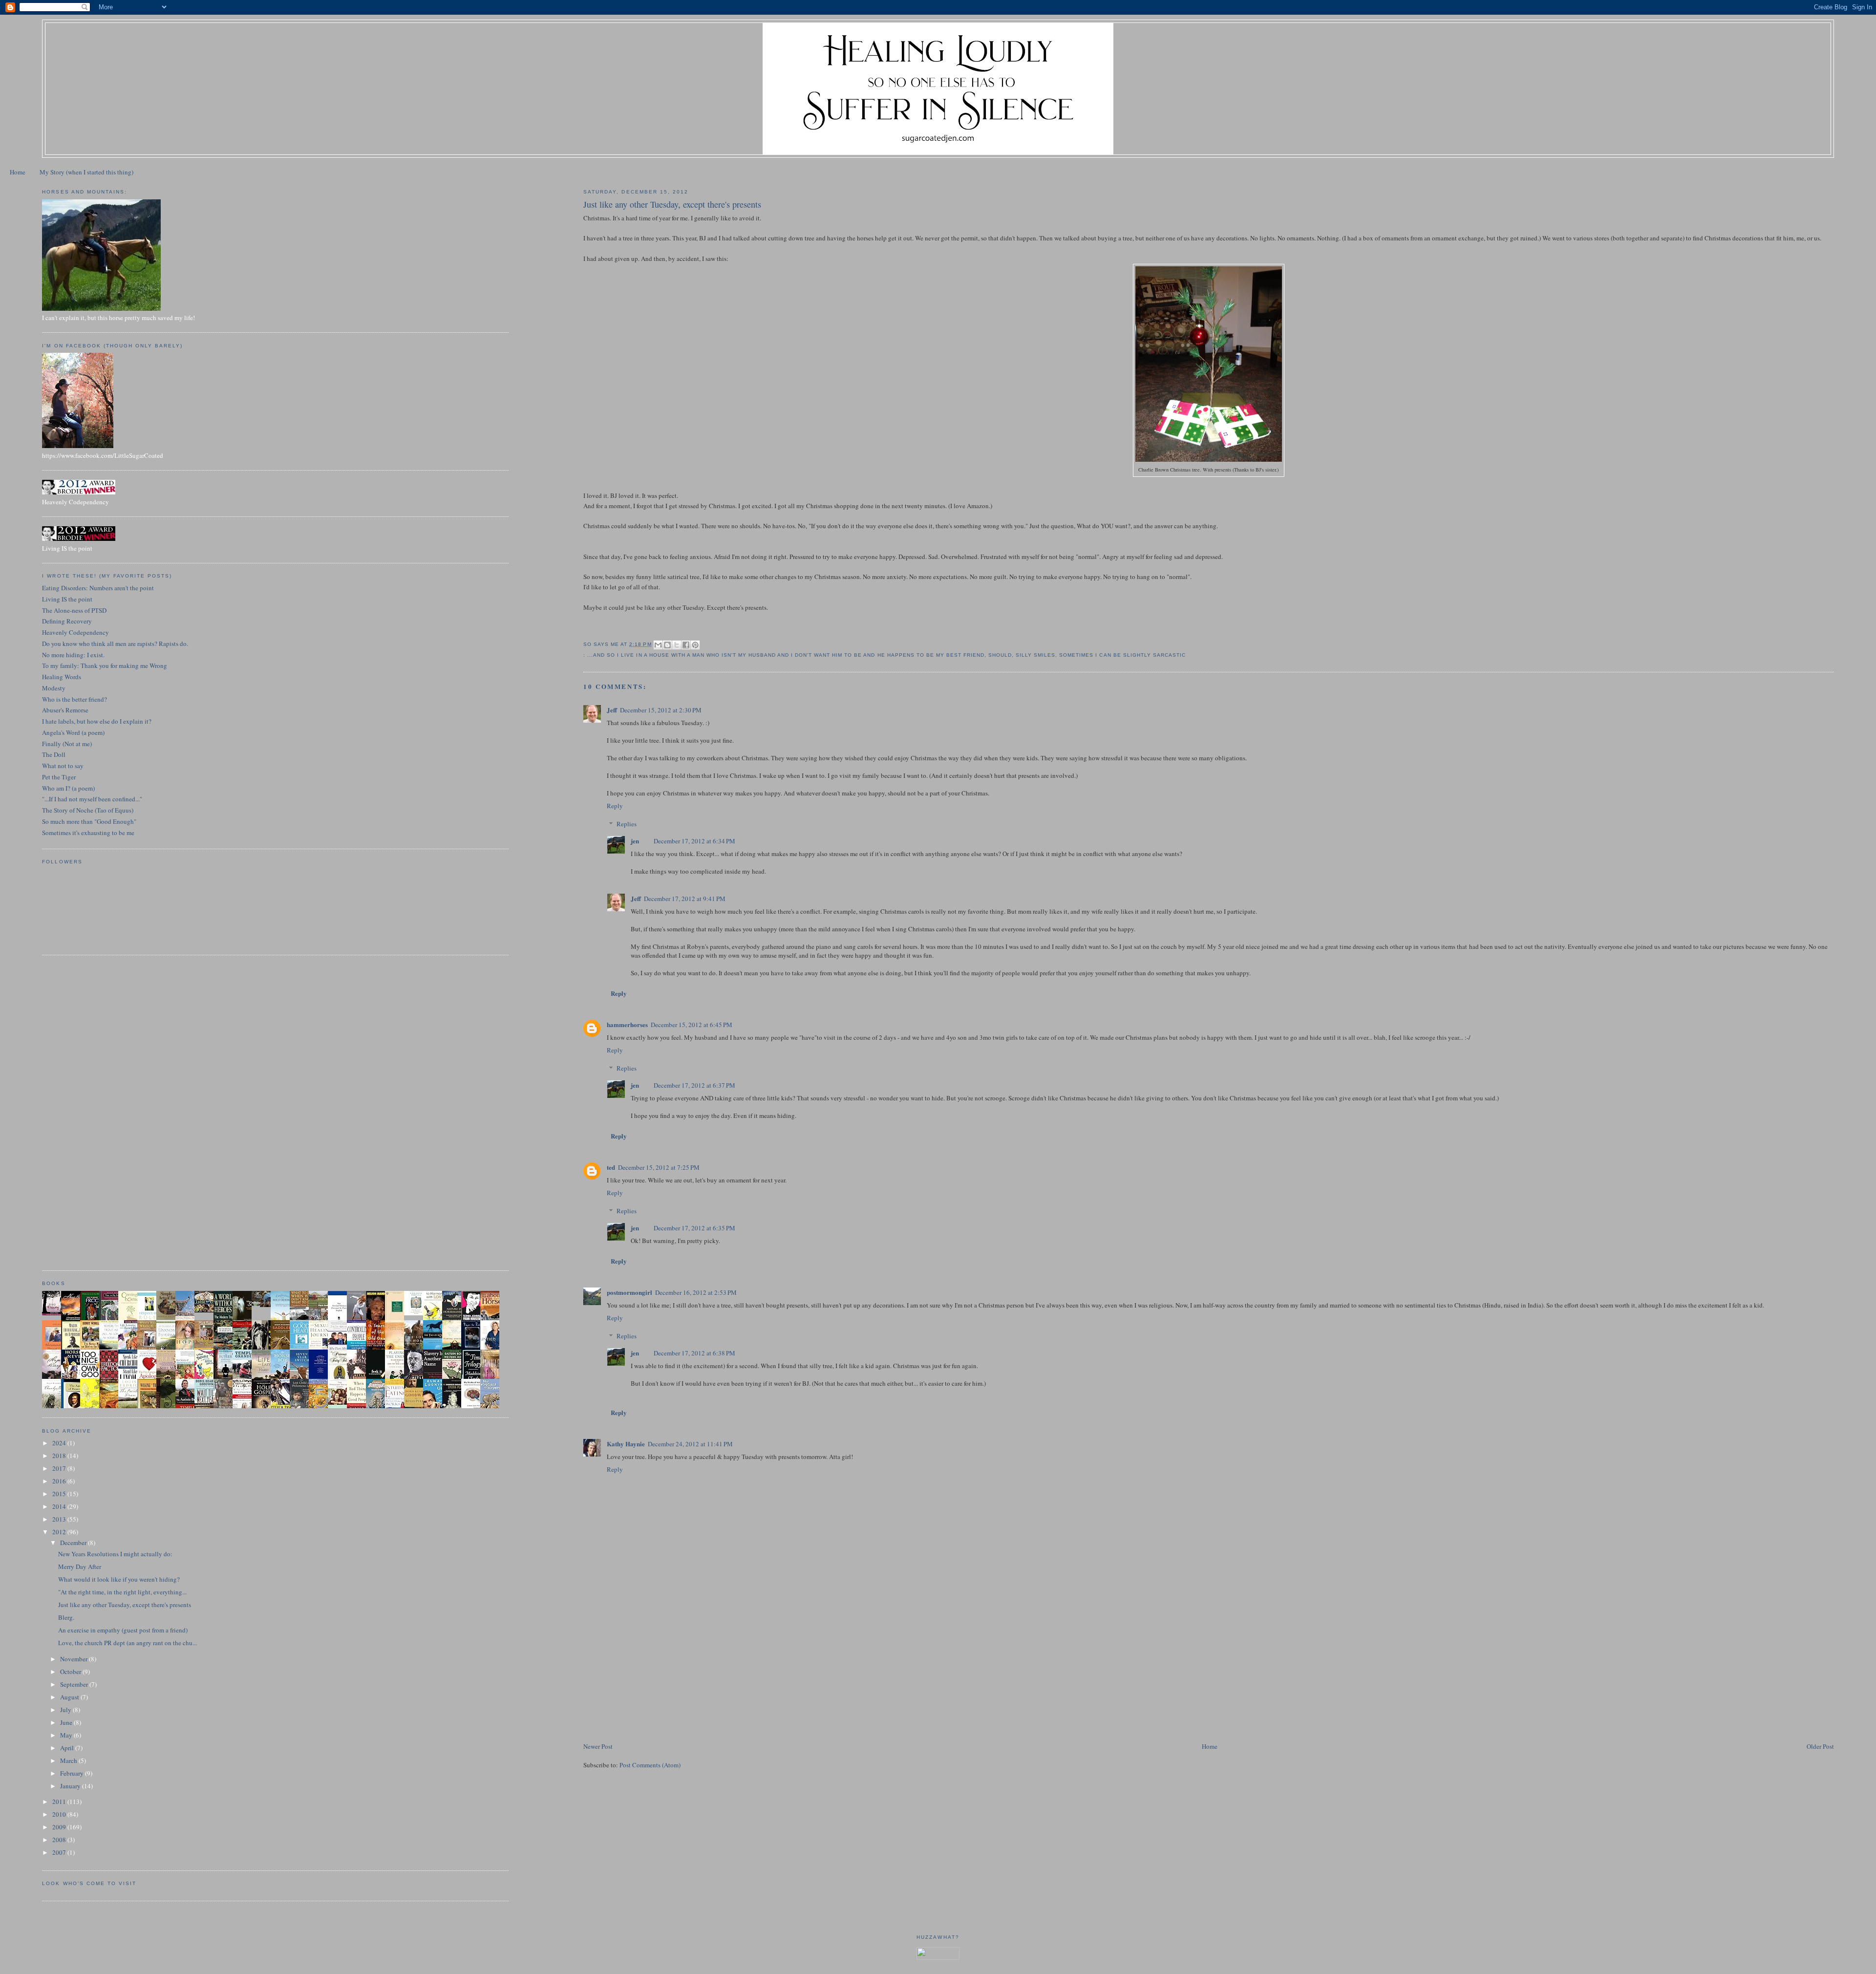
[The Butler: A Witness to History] (226, 1378)
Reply (615, 806)
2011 (60, 1802)
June (67, 1722)
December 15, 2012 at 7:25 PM (659, 1167)
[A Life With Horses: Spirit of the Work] (264, 1305)
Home (18, 172)
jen (635, 841)
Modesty (54, 688)
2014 (60, 1506)
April (68, 1748)
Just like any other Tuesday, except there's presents (125, 1605)
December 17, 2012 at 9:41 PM (685, 899)
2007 (60, 1852)
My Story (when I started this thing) (86, 172)
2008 (60, 1840)
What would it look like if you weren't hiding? (119, 1579)
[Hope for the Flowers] (92, 1407)
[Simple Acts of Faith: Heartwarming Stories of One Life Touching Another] (169, 1317)
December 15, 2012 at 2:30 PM (661, 710)
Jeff (612, 710)
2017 (60, 1468)
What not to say (63, 766)
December (74, 1543)
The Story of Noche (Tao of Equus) (88, 810)
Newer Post (598, 1746)
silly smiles (1035, 655)
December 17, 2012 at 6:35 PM (694, 1228)
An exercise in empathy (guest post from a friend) (123, 1630)
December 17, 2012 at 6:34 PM (694, 841)
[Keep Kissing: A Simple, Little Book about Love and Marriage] (54, 1313)
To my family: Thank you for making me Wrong (105, 665)
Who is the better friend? (75, 699)
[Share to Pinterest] (695, 645)
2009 (60, 1827)
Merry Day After (80, 1566)
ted (611, 1167)
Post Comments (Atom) (650, 1765)
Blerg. (66, 1617)
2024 (60, 1443)
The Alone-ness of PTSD (74, 610)
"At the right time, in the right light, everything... (122, 1592)
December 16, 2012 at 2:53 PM (696, 1292)
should (1000, 655)
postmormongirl (629, 1292)
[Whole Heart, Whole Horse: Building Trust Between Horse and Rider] (149, 1348)
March (69, 1760)
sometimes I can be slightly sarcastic (1122, 655)
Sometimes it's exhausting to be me (88, 833)
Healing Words (62, 677)
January (71, 1786)
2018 (60, 1456)
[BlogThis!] (667, 645)
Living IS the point (67, 599)
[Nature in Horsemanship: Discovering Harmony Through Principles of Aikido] (454, 1319)
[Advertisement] (657, 1673)
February (73, 1773)
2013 (60, 1519)
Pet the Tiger (59, 777)
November (75, 1659)
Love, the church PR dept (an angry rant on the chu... (128, 1643)
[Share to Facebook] (686, 645)
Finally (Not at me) (67, 744)
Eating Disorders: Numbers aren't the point (98, 588)
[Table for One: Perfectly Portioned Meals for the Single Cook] (207, 1310)
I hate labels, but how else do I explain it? (97, 721)
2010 (60, 1814)
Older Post (1820, 1746)
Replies (627, 824)
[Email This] (658, 645)
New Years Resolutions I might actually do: (115, 1554)
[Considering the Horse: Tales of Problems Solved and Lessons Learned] (207, 1348)
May (67, 1735)
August (70, 1697)
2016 (60, 1481)
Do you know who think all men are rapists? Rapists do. (115, 644)
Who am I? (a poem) (68, 788)
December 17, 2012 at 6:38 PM (694, 1353)
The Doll (54, 754)
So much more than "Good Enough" (89, 821)
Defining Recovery (67, 621)
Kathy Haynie (626, 1444)
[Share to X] (677, 645)
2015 (60, 1494)
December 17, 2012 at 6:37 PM (694, 1085)
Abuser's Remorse (65, 710)
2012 (60, 1532)
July (66, 1710)
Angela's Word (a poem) (73, 732)
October (71, 1672)
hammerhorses (627, 1024)
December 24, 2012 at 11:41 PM (690, 1444)
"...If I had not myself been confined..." (92, 799)
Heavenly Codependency (75, 632)
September (75, 1684)
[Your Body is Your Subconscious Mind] (416, 1313)
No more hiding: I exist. (73, 655)
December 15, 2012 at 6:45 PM (692, 1025)
